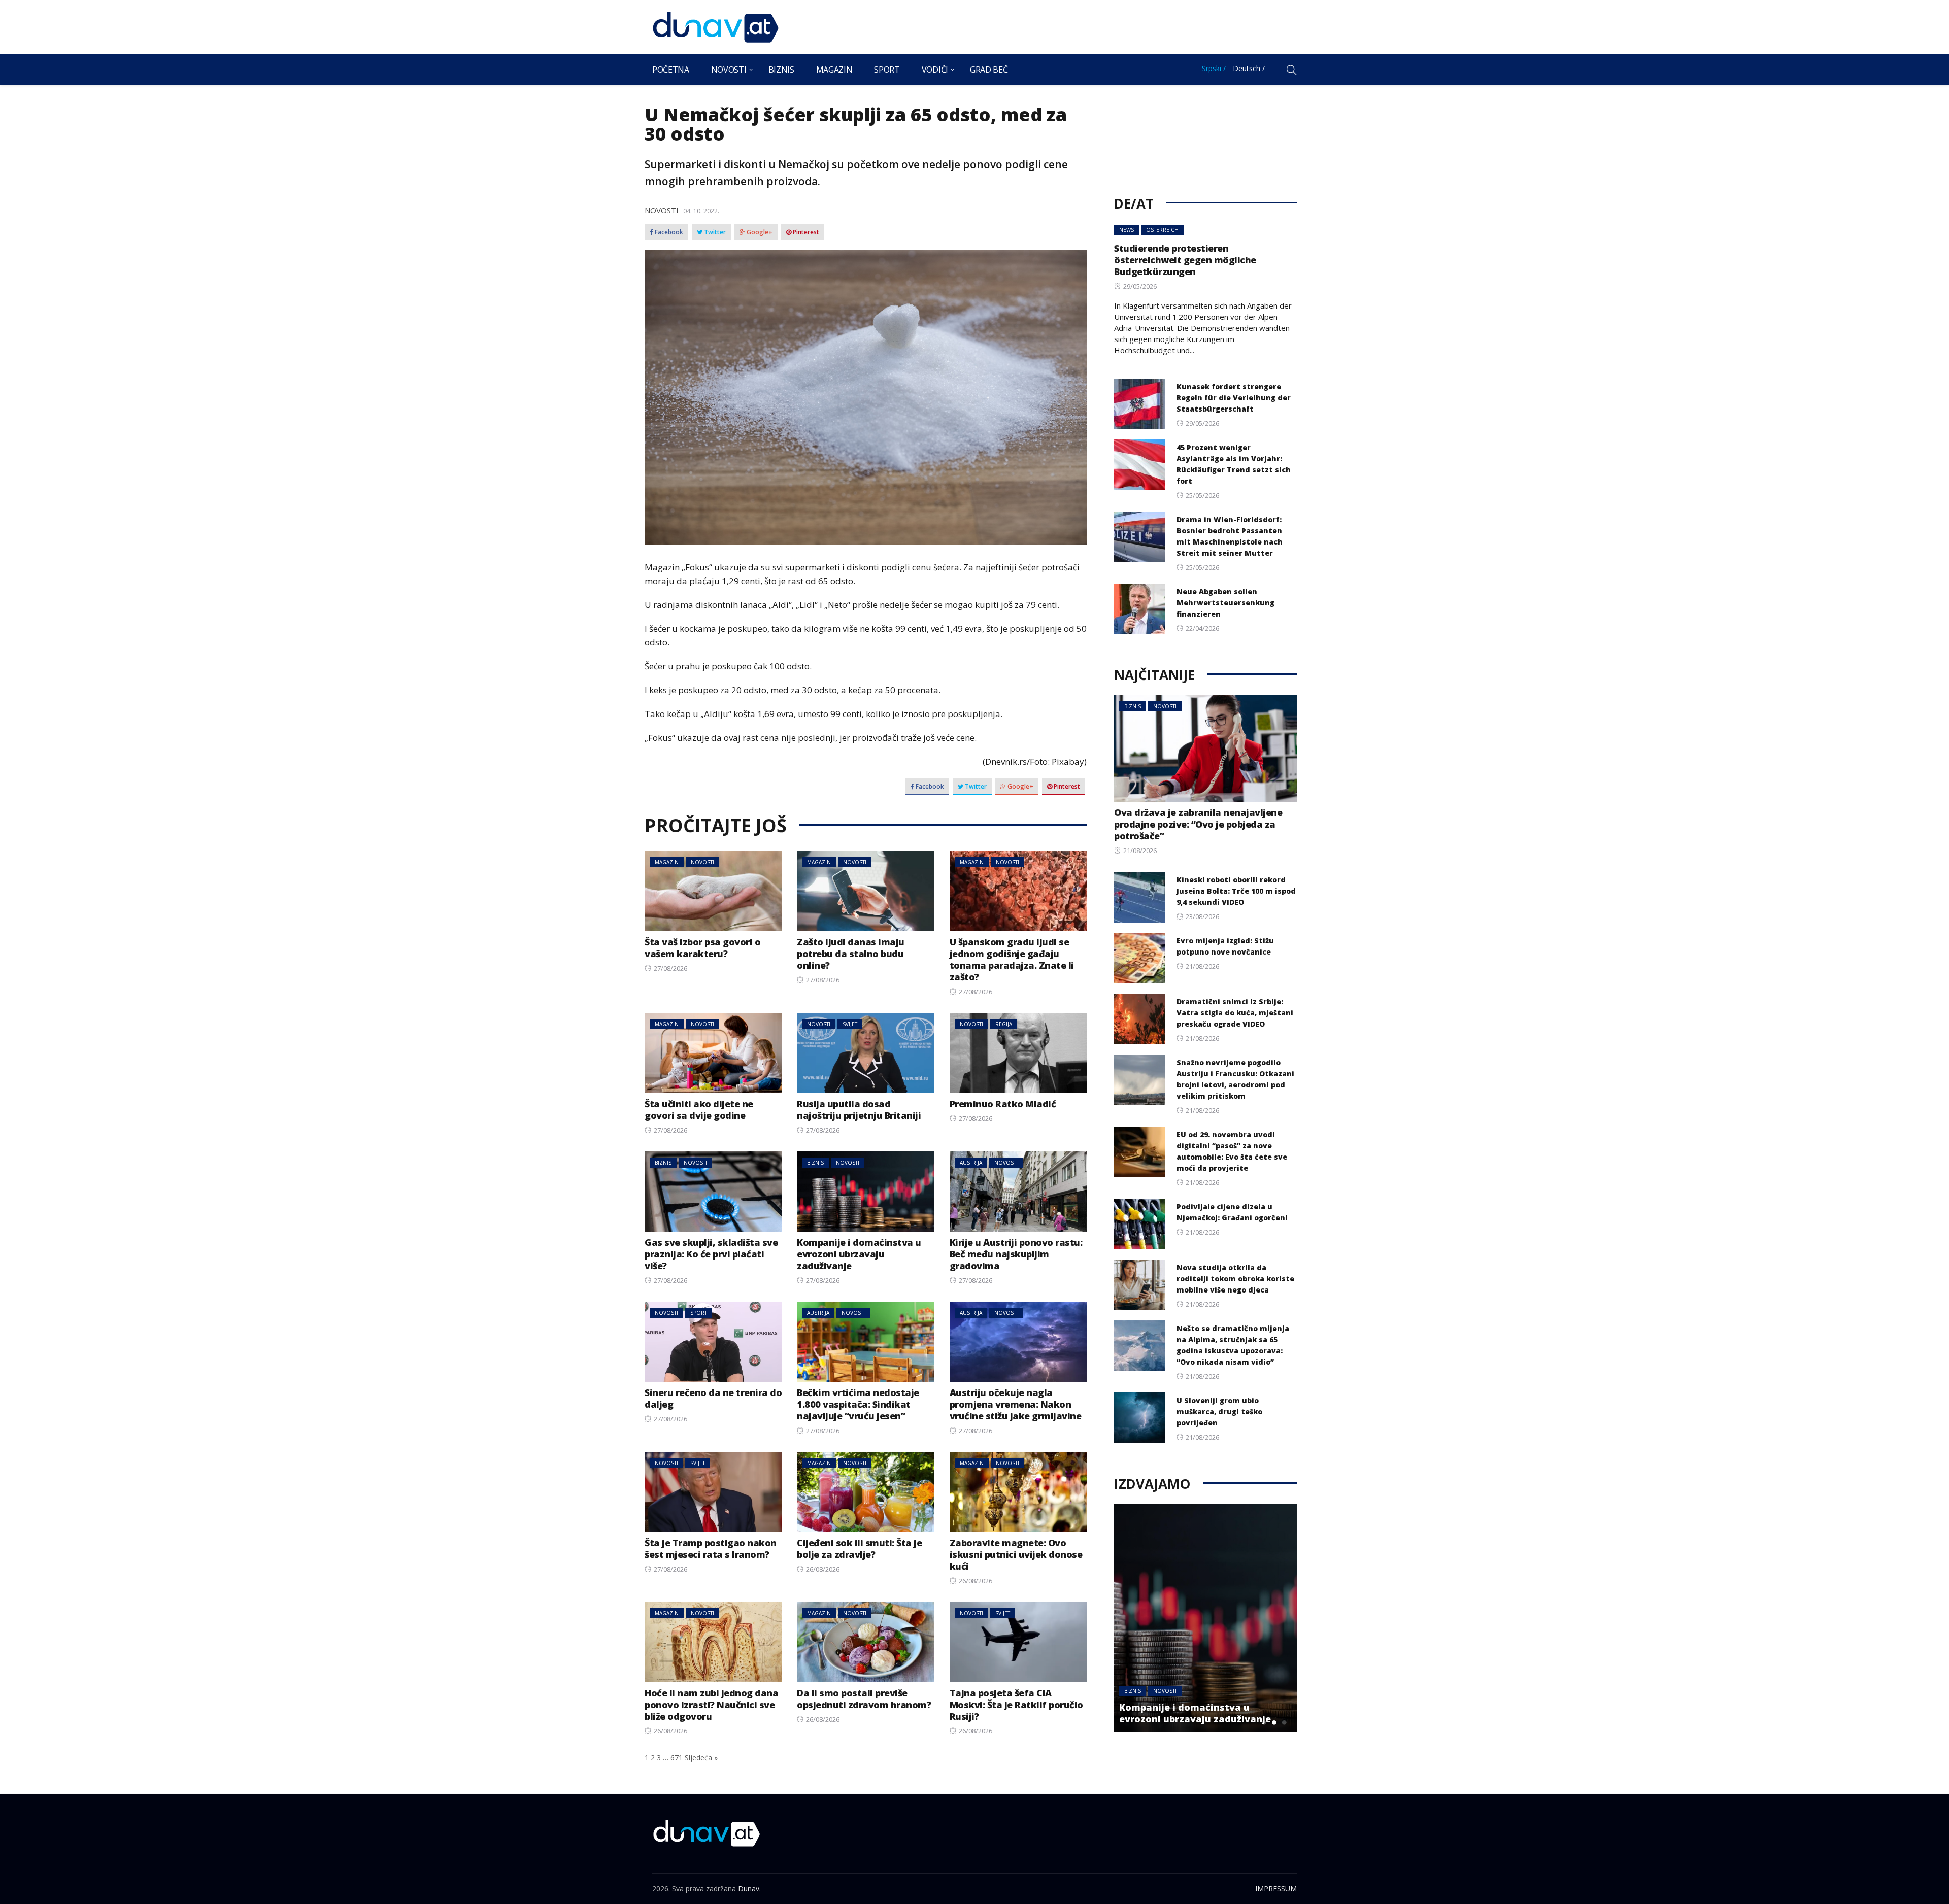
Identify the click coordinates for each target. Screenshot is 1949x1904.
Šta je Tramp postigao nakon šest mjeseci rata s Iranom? (711, 1549)
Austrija (971, 1163)
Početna (671, 70)
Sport (887, 70)
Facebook (668, 232)
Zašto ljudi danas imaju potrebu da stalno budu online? (851, 954)
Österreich (1162, 230)
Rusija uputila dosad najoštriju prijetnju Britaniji (859, 1110)
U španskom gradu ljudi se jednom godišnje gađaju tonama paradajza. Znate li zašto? (1012, 959)
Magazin (834, 70)
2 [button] (1274, 1722)
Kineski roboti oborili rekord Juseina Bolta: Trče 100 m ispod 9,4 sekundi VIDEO (1236, 891)
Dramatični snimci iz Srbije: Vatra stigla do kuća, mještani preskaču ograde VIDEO (1235, 1013)
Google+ (759, 232)
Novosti (729, 70)
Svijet (850, 1024)
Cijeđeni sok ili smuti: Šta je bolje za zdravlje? (859, 1549)
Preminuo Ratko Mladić (1003, 1104)
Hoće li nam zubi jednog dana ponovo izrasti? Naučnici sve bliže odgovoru (711, 1705)
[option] (1210, 1618)
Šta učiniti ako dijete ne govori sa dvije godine (699, 1110)
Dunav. (749, 1889)
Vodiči (935, 70)
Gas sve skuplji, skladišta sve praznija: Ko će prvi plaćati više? (711, 1254)
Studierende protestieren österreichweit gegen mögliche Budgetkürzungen (1185, 260)
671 (677, 1758)
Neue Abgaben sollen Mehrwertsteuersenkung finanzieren (1225, 603)
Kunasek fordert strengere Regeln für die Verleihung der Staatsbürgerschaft (1234, 398)
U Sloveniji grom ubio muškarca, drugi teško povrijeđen (1219, 1412)
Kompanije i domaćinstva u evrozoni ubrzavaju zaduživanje (859, 1254)
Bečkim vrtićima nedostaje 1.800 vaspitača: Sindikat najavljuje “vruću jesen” (858, 1404)
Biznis (781, 70)
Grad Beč (989, 70)
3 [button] (1284, 1722)
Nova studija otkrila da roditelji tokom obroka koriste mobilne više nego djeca (1235, 1279)
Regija (1004, 1024)
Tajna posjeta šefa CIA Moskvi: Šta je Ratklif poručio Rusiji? (1016, 1705)
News (1127, 230)
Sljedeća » (701, 1758)
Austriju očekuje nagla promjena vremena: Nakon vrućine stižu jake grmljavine (1016, 1404)
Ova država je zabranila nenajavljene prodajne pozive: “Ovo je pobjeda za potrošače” (1198, 824)
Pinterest (805, 232)
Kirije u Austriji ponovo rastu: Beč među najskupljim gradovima (1016, 1254)
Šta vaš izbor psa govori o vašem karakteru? (702, 948)
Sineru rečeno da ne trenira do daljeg (713, 1398)
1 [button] (1264, 1722)
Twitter (714, 232)
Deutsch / (1249, 68)
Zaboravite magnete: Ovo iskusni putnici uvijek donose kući (1016, 1554)
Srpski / (1214, 68)
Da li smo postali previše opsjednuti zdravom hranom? (864, 1699)
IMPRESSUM (1276, 1889)
